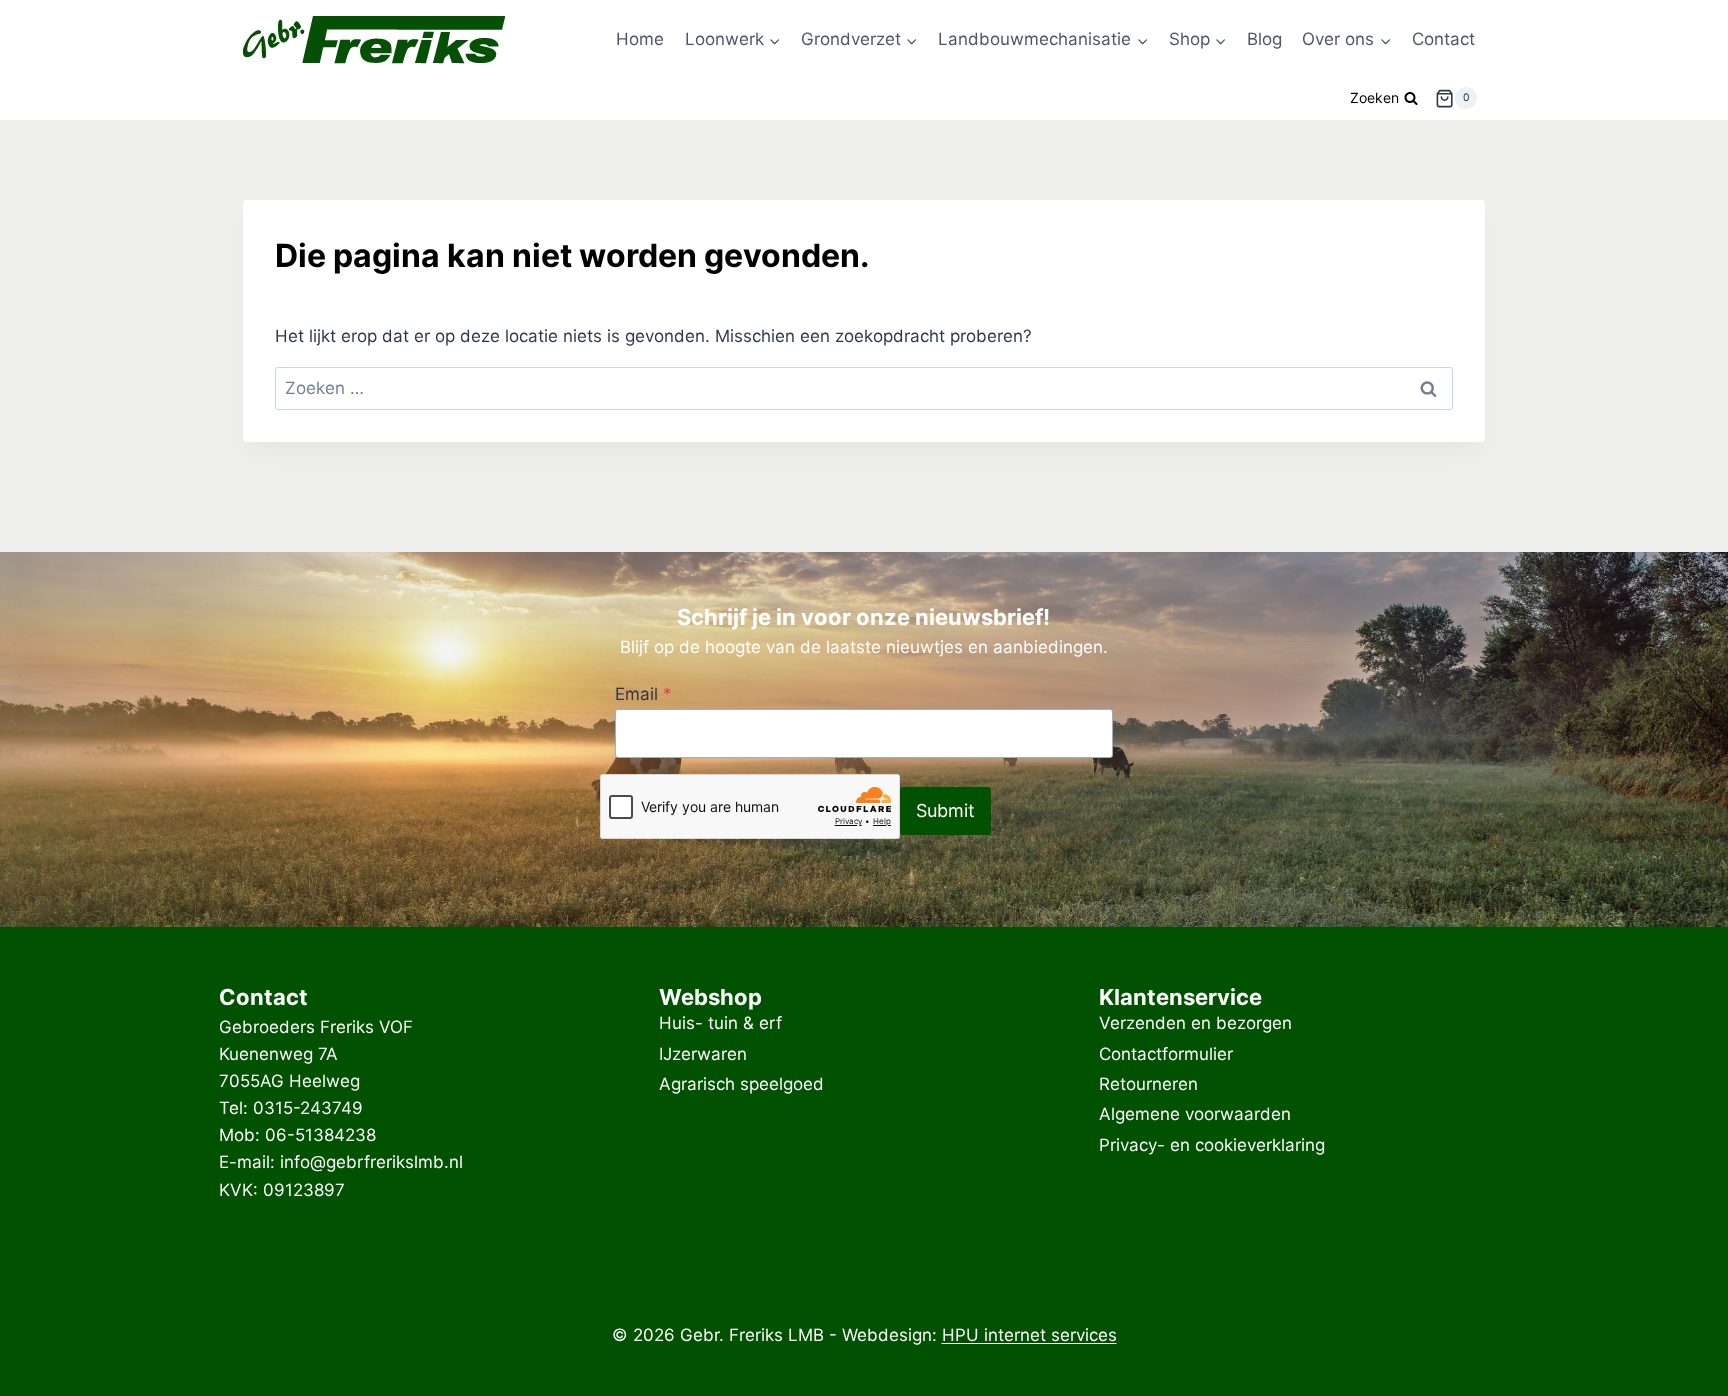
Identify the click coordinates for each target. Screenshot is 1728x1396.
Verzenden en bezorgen (1195, 1024)
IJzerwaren (703, 1054)
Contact (1443, 39)
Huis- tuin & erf (720, 1024)
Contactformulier (1166, 1054)
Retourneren (1148, 1084)
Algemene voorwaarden (1195, 1115)
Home (640, 39)
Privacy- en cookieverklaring (1212, 1145)
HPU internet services (1029, 1335)
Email (643, 694)
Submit (945, 810)
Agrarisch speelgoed (741, 1084)
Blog (1264, 39)
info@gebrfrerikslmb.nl (371, 1162)
